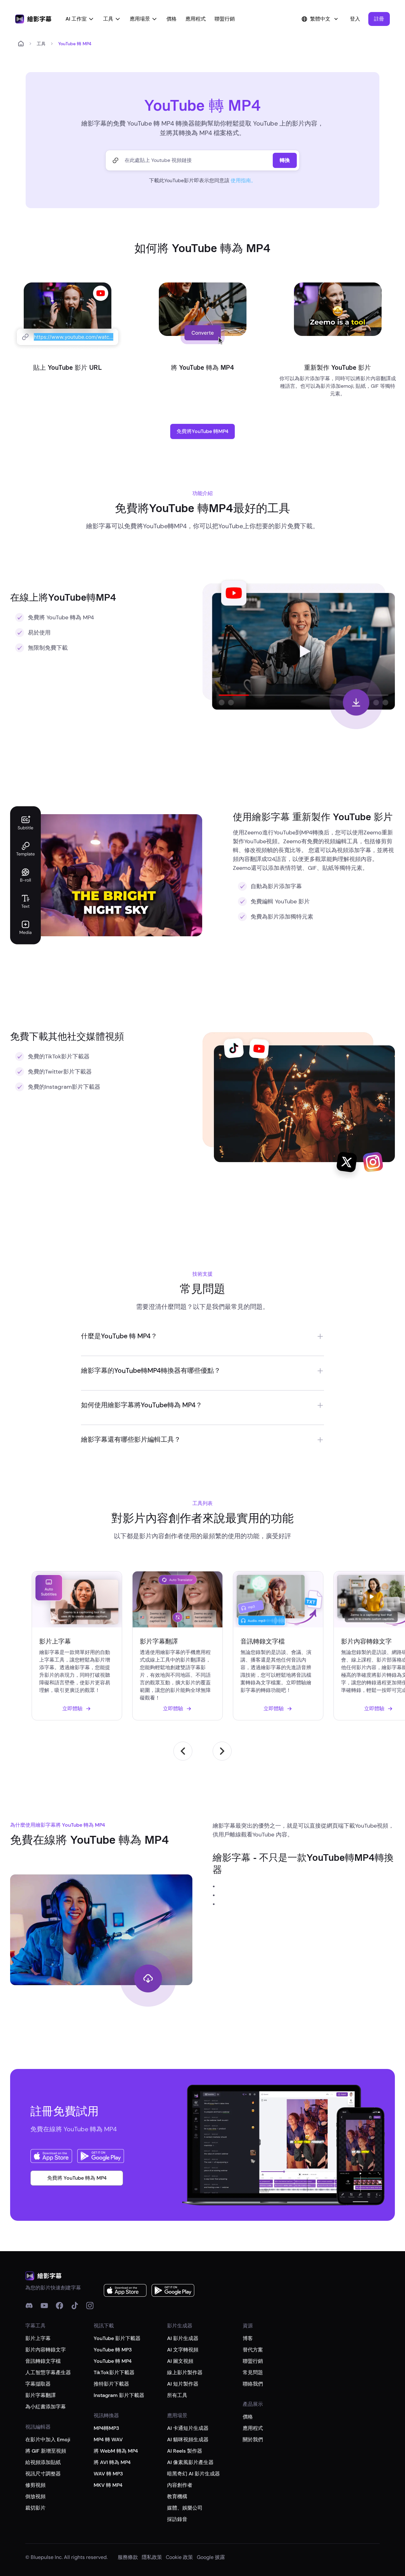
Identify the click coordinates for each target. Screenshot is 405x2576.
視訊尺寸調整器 (43, 2474)
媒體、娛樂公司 (185, 2508)
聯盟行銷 (225, 19)
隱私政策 (152, 2557)
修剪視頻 (35, 2485)
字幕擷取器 (38, 2384)
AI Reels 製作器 (185, 2451)
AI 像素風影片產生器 (190, 2462)
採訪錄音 (177, 2519)
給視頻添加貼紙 (43, 2462)
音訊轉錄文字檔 (43, 2361)
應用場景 (140, 19)
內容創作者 (180, 2485)
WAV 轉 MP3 (108, 2474)
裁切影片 (35, 2508)
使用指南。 (243, 180)
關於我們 (253, 2440)
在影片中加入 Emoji (48, 2440)
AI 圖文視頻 (180, 2361)
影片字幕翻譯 (40, 2395)
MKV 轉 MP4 (108, 2485)
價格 (171, 19)
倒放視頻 (35, 2496)
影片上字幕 (38, 2338)
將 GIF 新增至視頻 (46, 2451)
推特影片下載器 (111, 2384)
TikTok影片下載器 (114, 2372)
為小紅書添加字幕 (46, 2407)
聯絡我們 (253, 2384)
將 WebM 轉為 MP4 (116, 2451)
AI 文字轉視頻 (183, 2350)
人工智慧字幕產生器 (48, 2372)
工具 (108, 19)
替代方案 (253, 2350)
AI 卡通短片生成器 (188, 2428)
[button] (379, 19)
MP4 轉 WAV (108, 2440)
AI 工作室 (76, 19)
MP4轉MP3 (106, 2428)
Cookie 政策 (179, 2557)
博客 (248, 2338)
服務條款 (128, 2557)
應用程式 (196, 19)
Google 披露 (211, 2557)
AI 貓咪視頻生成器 (188, 2440)
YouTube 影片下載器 (117, 2338)
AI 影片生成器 (183, 2338)
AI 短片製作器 (183, 2384)
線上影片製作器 (185, 2372)
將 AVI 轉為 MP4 (112, 2462)
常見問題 (253, 2372)
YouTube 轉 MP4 (113, 2361)
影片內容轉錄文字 (46, 2350)
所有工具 (177, 2395)
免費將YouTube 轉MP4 (202, 431)
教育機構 (177, 2496)
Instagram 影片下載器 (119, 2395)
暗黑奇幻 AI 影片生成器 (193, 2474)
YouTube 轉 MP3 (113, 2350)
